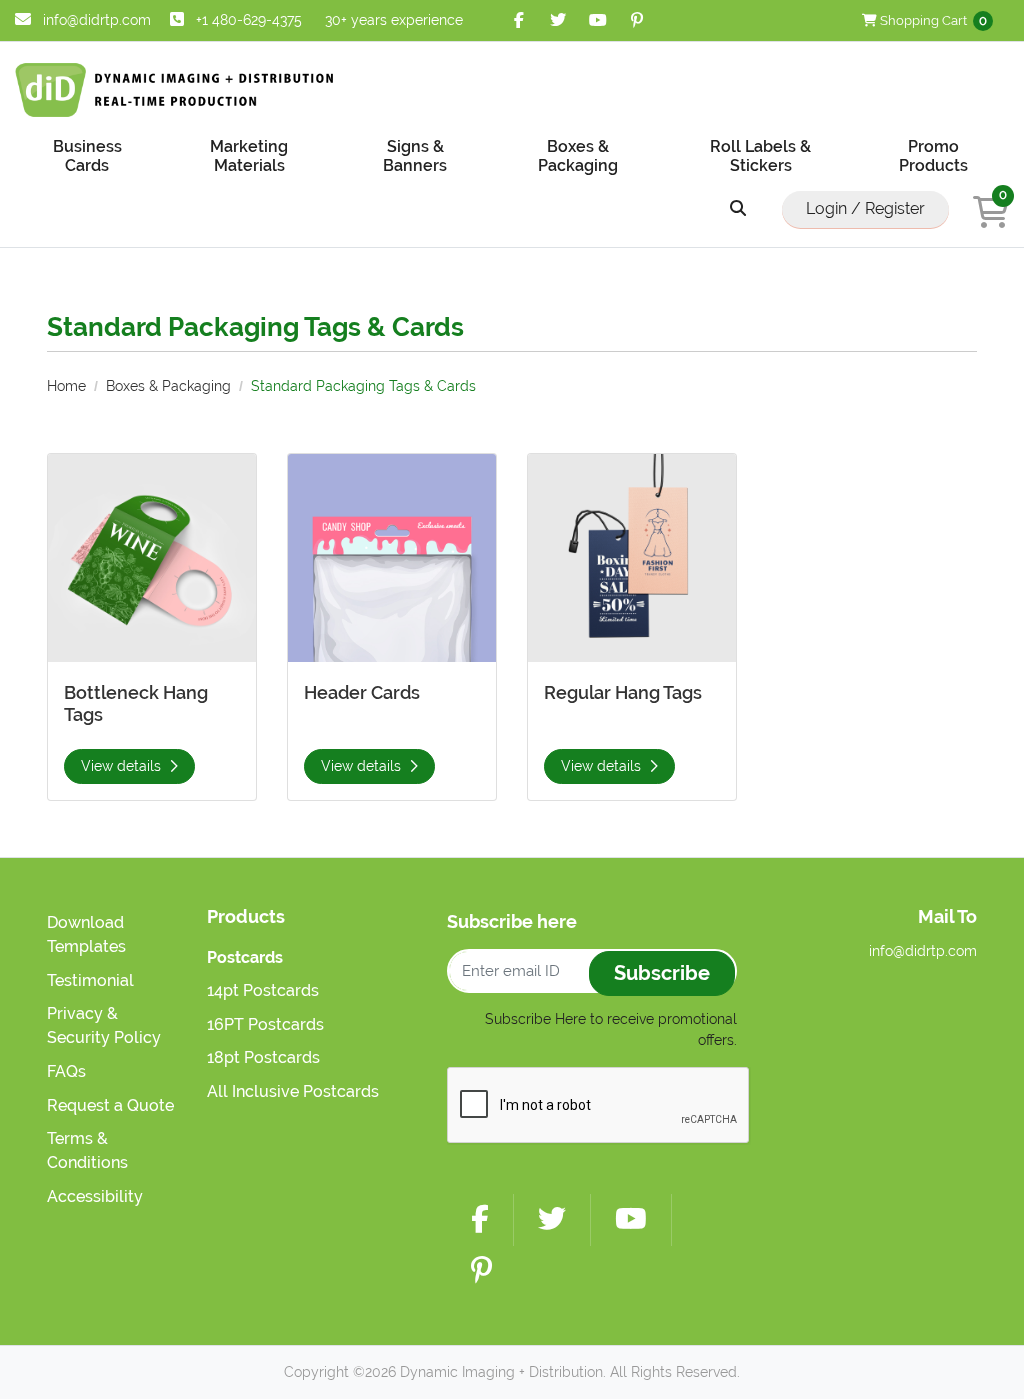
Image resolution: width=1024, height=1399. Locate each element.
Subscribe (662, 973)
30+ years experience (394, 20)
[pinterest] (637, 20)
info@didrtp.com (95, 20)
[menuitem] (87, 155)
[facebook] (519, 20)
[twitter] (558, 20)
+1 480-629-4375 (249, 20)
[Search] (738, 209)
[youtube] (597, 20)
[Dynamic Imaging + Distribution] (175, 90)
